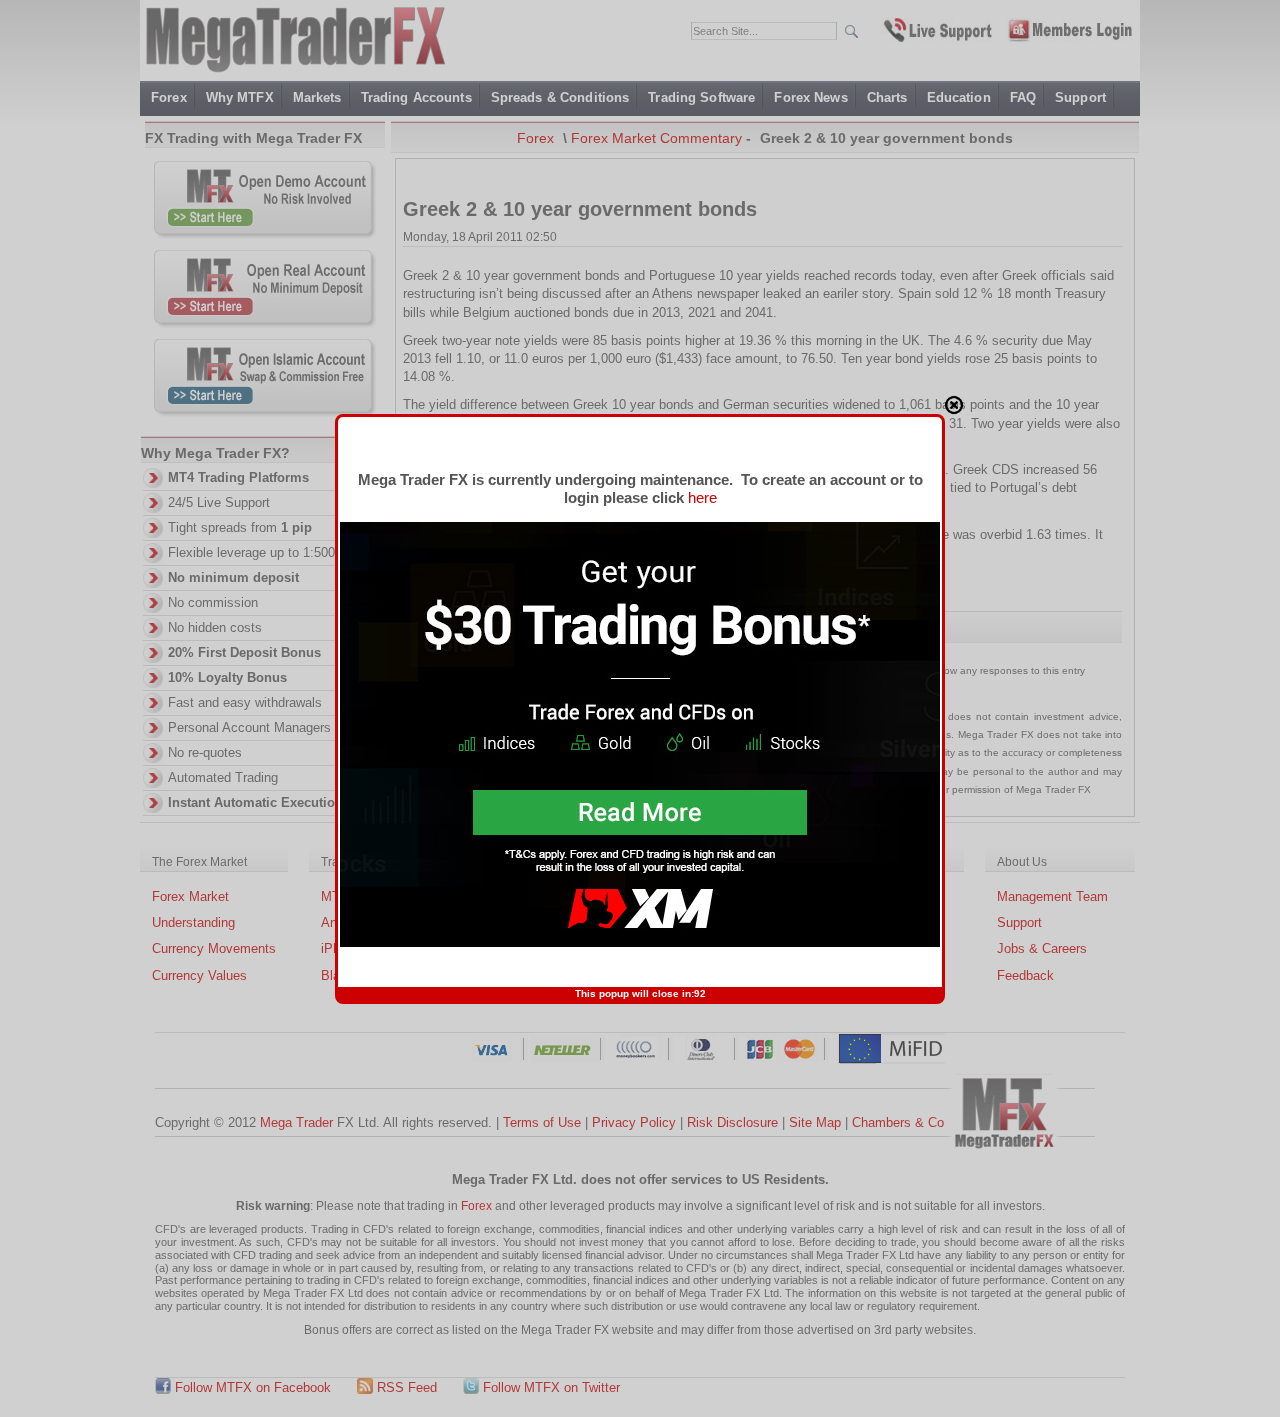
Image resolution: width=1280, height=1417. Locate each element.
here (702, 497)
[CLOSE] (954, 405)
